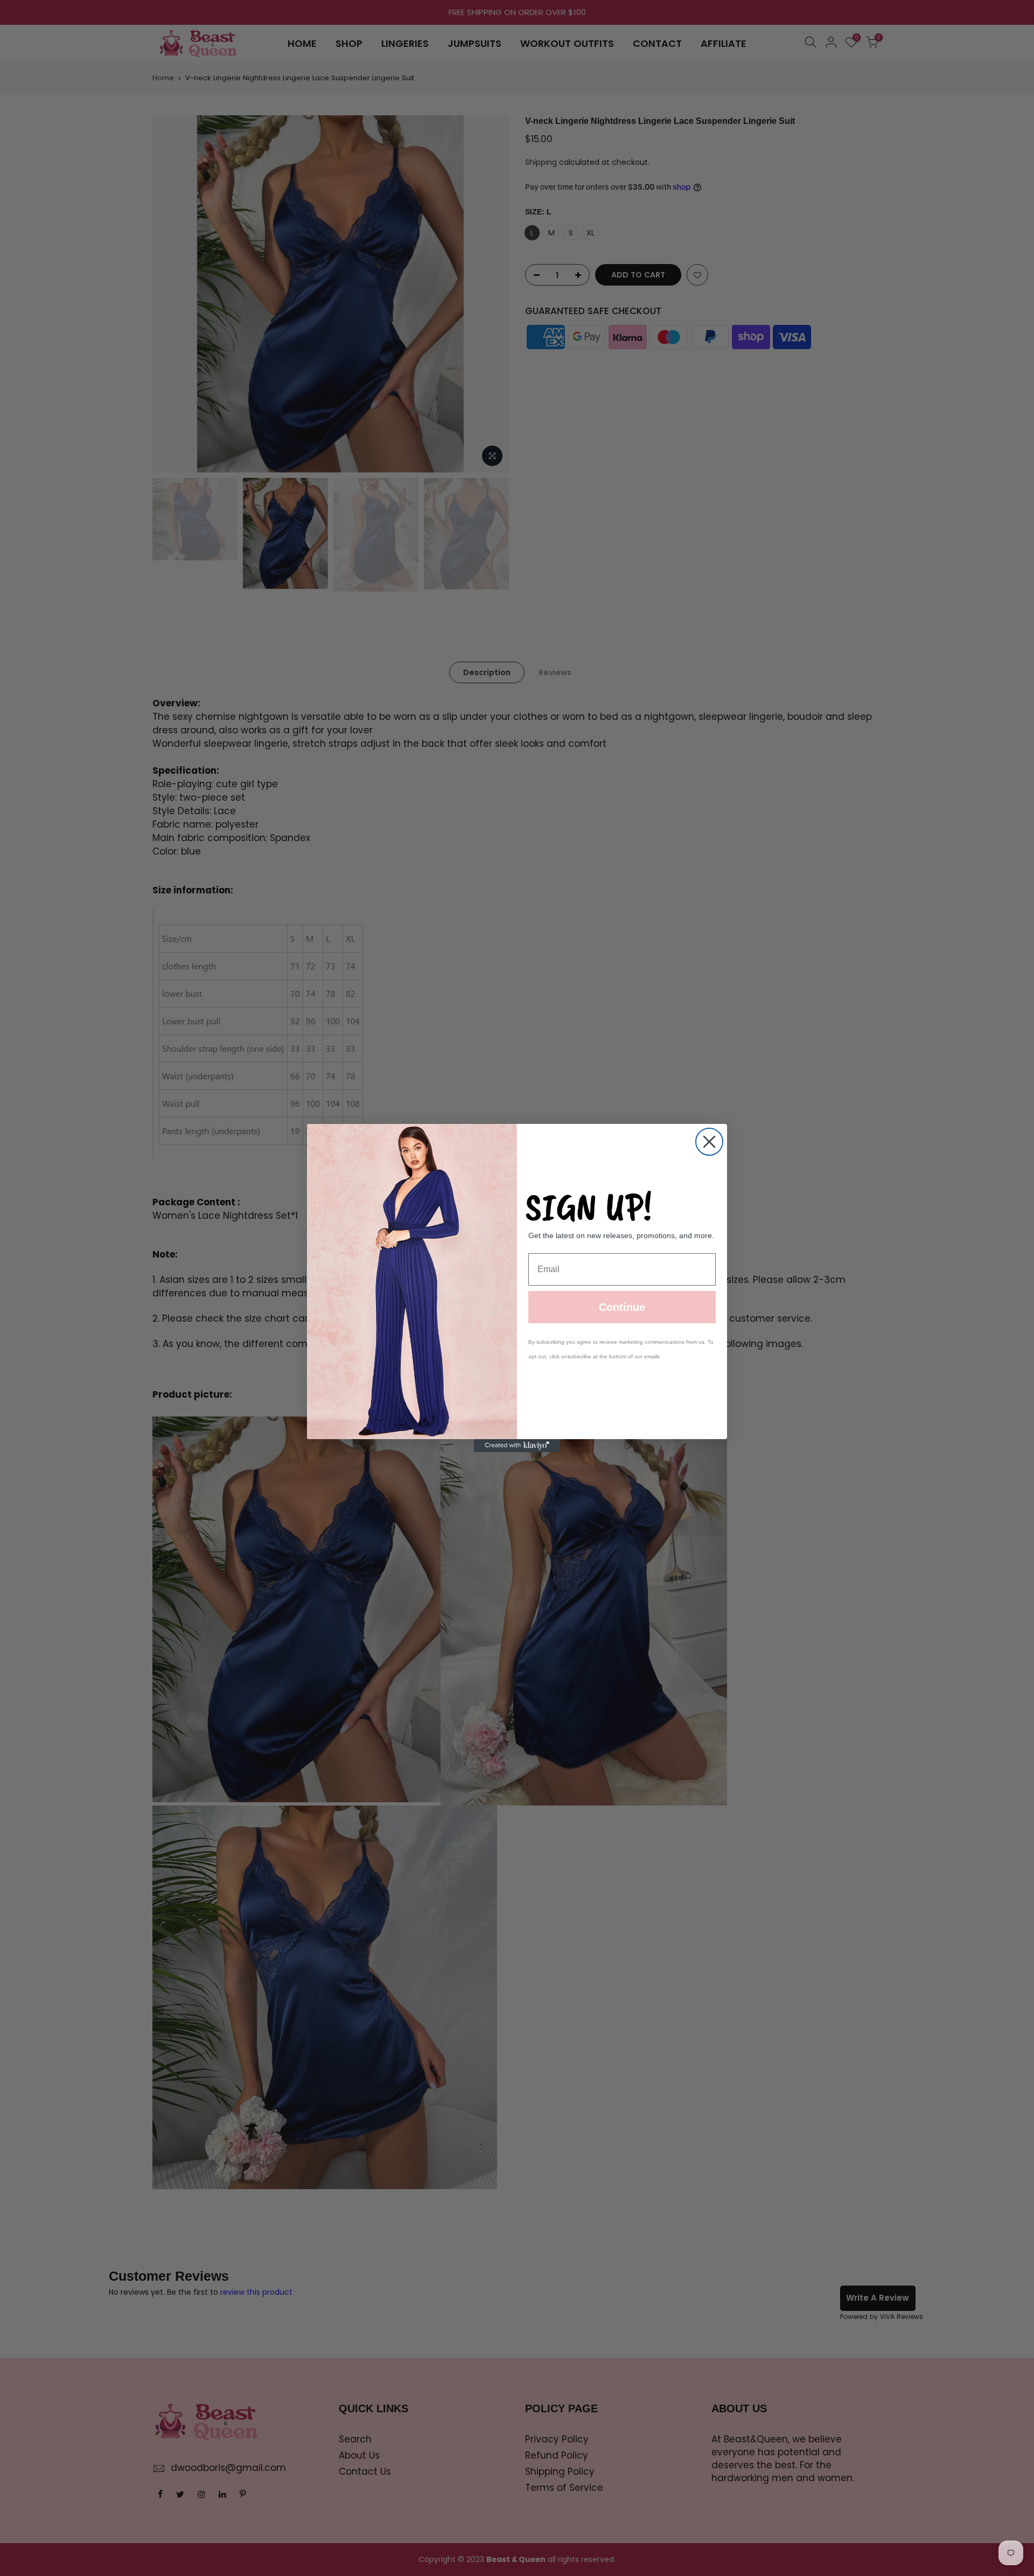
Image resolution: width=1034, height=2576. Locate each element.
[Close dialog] (709, 1142)
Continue (622, 1307)
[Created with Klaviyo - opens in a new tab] (517, 1446)
